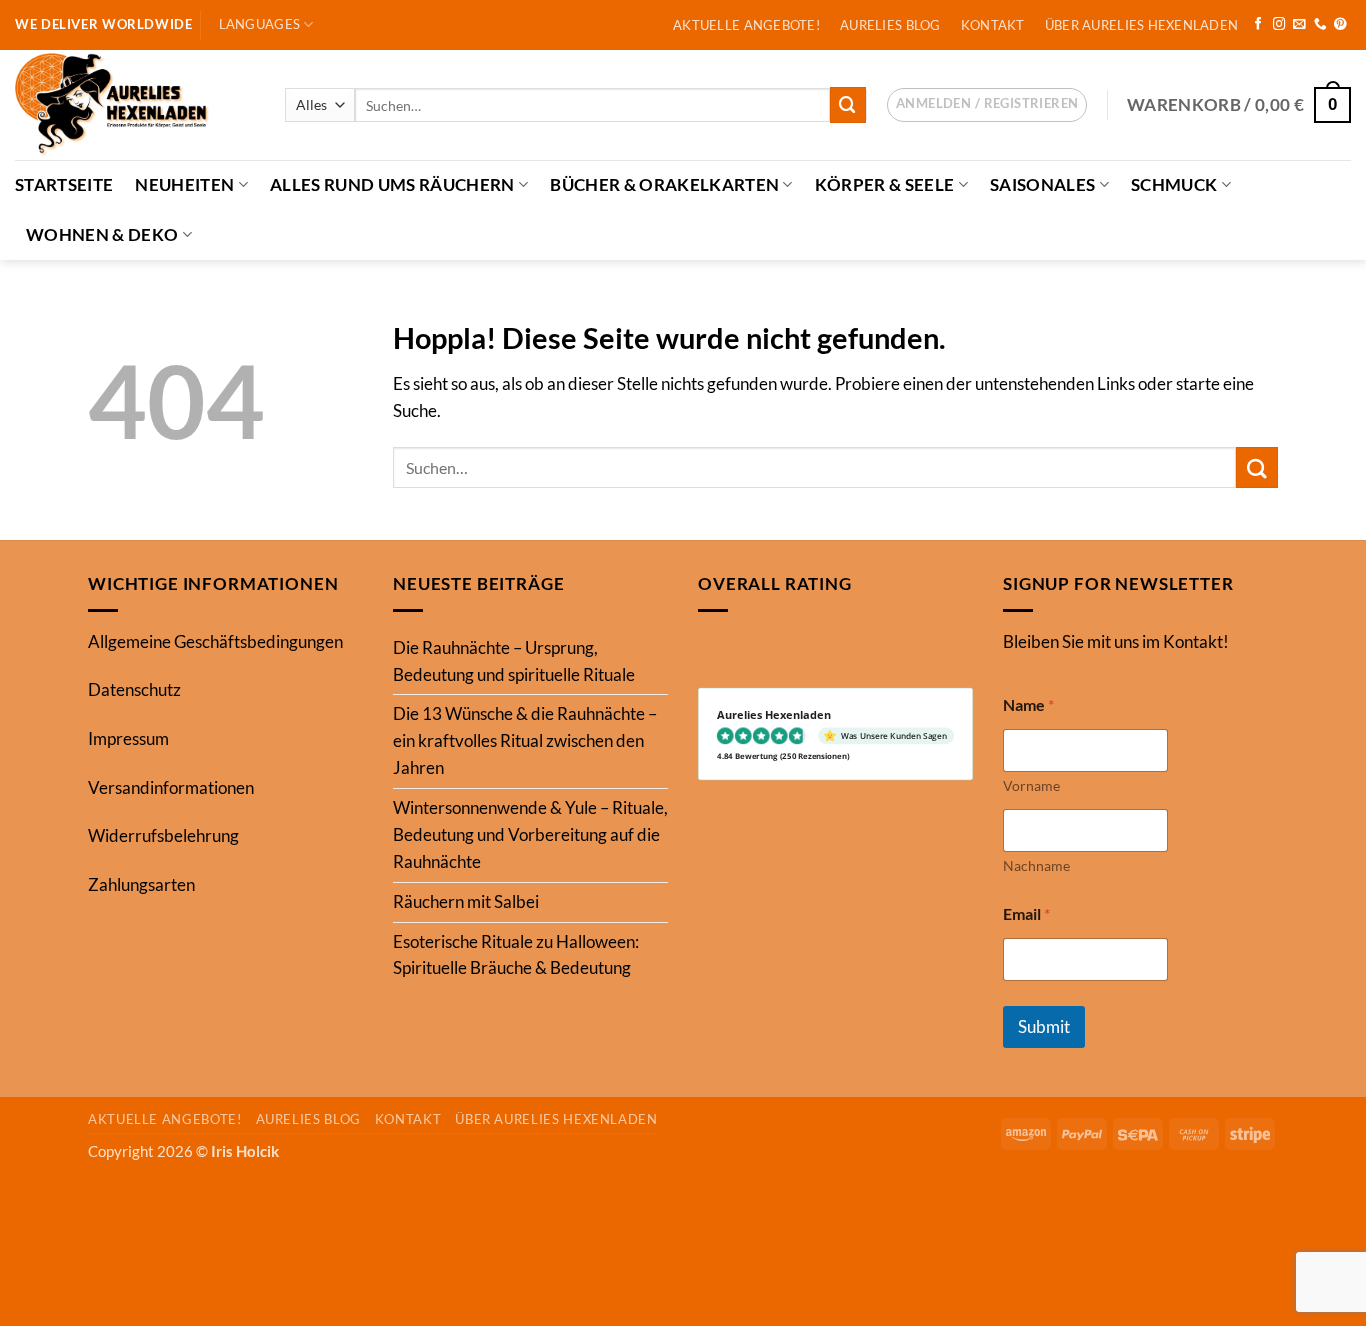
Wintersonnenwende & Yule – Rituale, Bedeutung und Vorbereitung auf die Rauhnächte (530, 834)
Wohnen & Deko (102, 234)
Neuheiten (184, 184)
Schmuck (1174, 184)
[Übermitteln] (848, 104)
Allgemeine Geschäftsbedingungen (215, 641)
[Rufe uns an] (1320, 25)
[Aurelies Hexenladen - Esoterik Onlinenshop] (135, 105)
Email (1026, 913)
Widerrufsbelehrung (163, 835)
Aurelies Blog (890, 25)
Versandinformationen (171, 787)
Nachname (1036, 865)
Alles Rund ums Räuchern (392, 184)
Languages (259, 24)
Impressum (128, 738)
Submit (1044, 1026)
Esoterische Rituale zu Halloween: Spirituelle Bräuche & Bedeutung (516, 955)
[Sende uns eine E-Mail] (1299, 25)
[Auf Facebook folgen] (1258, 25)
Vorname (1031, 785)
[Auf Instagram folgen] (1279, 25)
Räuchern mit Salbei (466, 901)
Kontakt (993, 25)
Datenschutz (134, 689)
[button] (987, 105)
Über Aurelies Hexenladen (1141, 25)
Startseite (64, 184)
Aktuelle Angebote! (746, 25)
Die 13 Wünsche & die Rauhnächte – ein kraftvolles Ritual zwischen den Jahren (525, 740)
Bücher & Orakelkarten (664, 184)
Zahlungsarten (141, 884)
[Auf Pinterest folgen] (1340, 25)
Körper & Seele (885, 184)
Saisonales (1042, 184)
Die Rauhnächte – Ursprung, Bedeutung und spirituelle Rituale (514, 661)
